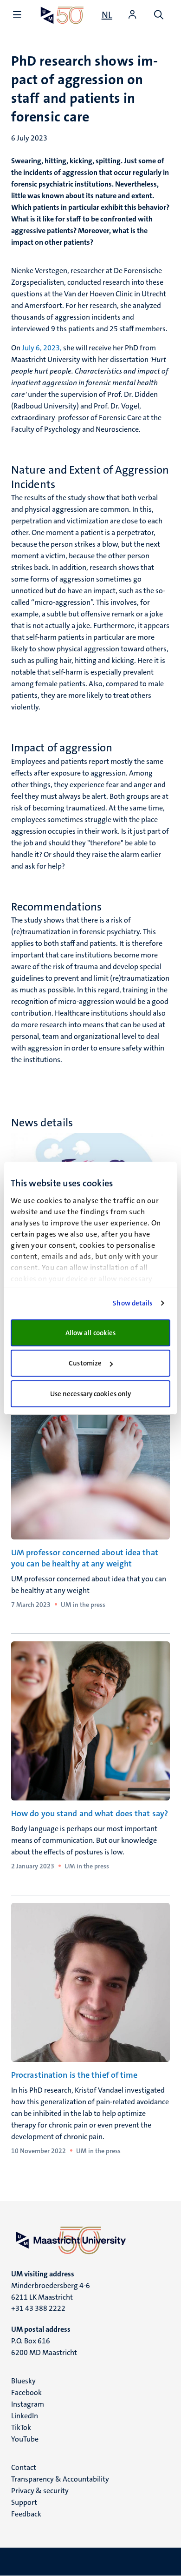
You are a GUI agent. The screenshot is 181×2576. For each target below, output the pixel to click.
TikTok (21, 2427)
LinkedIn (25, 2416)
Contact (24, 2467)
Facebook (26, 2392)
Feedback (26, 2514)
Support (24, 2502)
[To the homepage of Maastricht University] (62, 15)
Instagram (28, 2404)
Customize (85, 1363)
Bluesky (23, 2381)
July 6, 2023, (41, 348)
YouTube (25, 2439)
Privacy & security (40, 2491)
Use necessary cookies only (91, 1394)
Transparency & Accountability (60, 2479)
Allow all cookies (91, 1333)
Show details (133, 1303)
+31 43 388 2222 (38, 2308)
